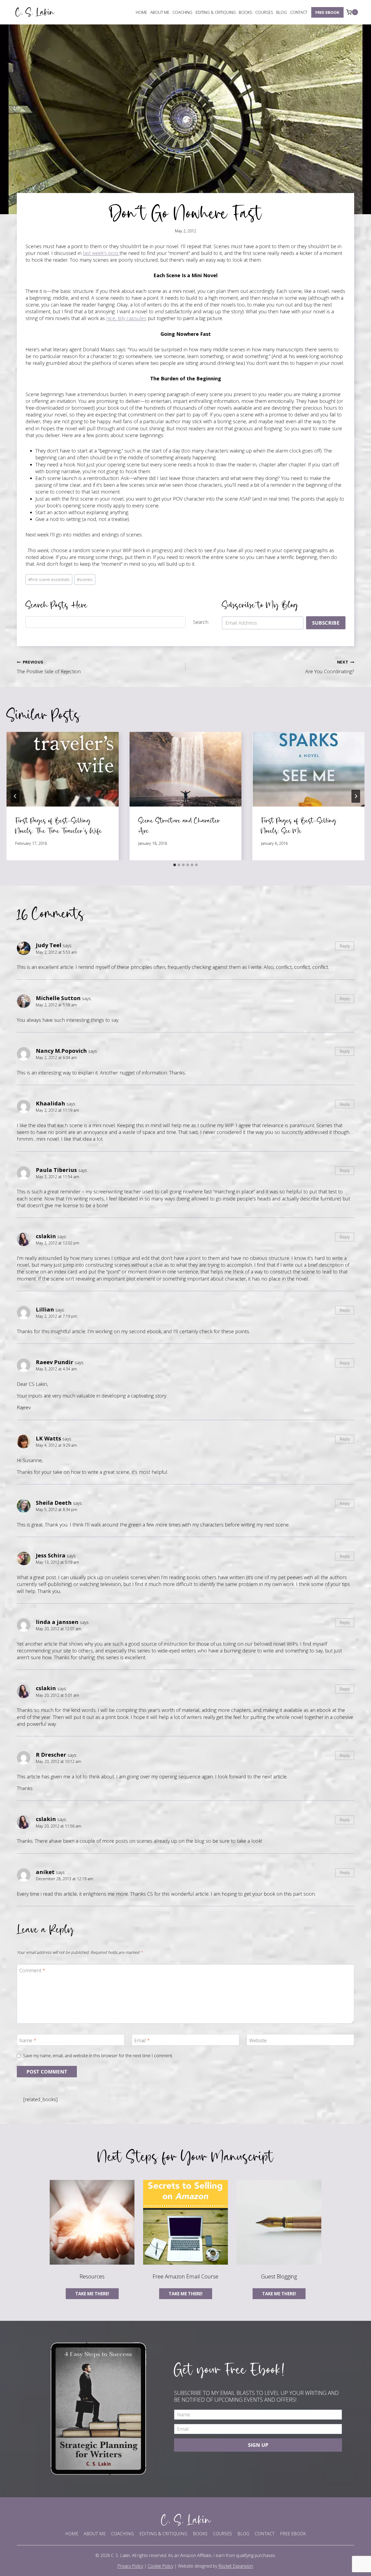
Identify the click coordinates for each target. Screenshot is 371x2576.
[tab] (175, 865)
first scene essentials (49, 579)
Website (258, 2041)
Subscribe (326, 623)
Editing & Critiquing (216, 12)
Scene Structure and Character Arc (179, 825)
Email (142, 2041)
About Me (160, 12)
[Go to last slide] (15, 796)
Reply (345, 946)
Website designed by (215, 2566)
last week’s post (101, 253)
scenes (85, 579)
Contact (299, 12)
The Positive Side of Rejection (49, 667)
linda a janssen (57, 1622)
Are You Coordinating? (330, 667)
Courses (264, 12)
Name (28, 2041)
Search (201, 622)
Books (246, 12)
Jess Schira (51, 1555)
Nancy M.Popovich (61, 1051)
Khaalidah (51, 1103)
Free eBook (327, 12)
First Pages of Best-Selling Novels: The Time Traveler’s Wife (59, 825)
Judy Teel (49, 945)
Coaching (182, 12)
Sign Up (258, 2445)
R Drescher (51, 1755)
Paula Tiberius (56, 1170)
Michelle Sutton (58, 998)
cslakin (46, 1236)
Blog (282, 12)
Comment (32, 1970)
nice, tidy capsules (126, 318)
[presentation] (63, 769)
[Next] (356, 796)
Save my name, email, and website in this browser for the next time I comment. (98, 2056)
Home (142, 12)
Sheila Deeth (54, 1503)
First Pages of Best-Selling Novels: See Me (299, 825)
